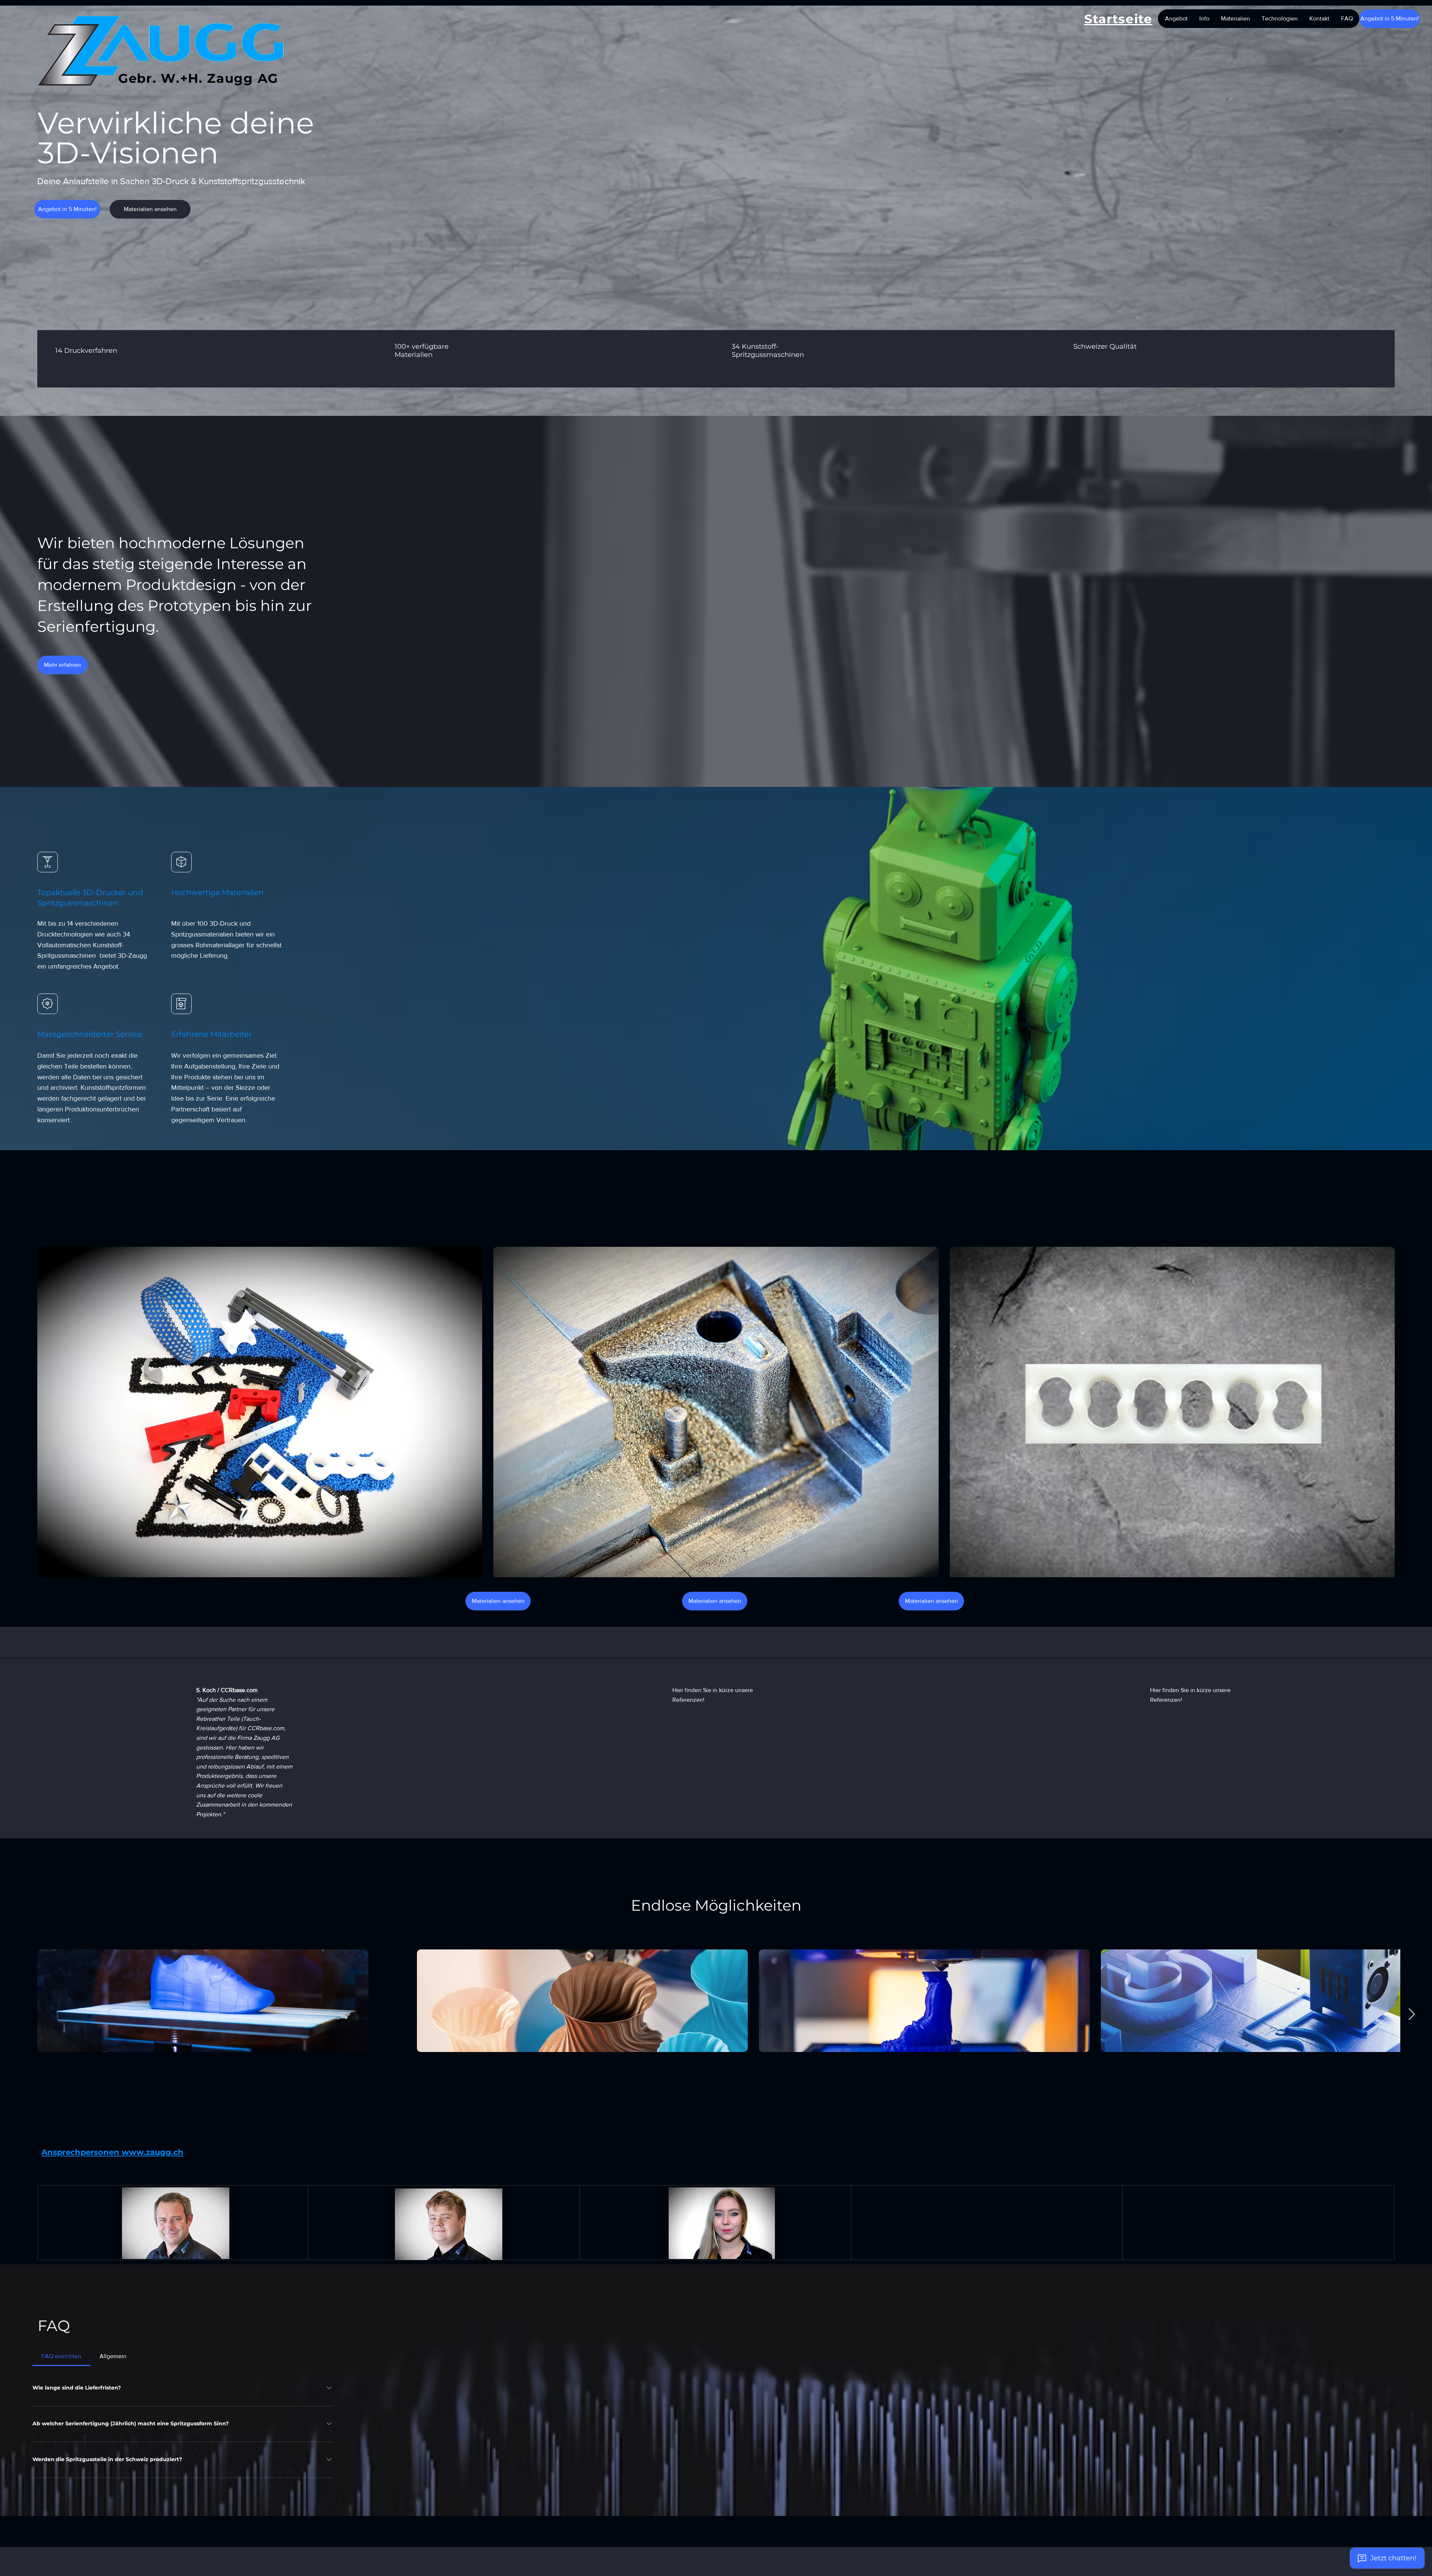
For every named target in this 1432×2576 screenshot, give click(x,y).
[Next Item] (1411, 2015)
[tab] (61, 2356)
